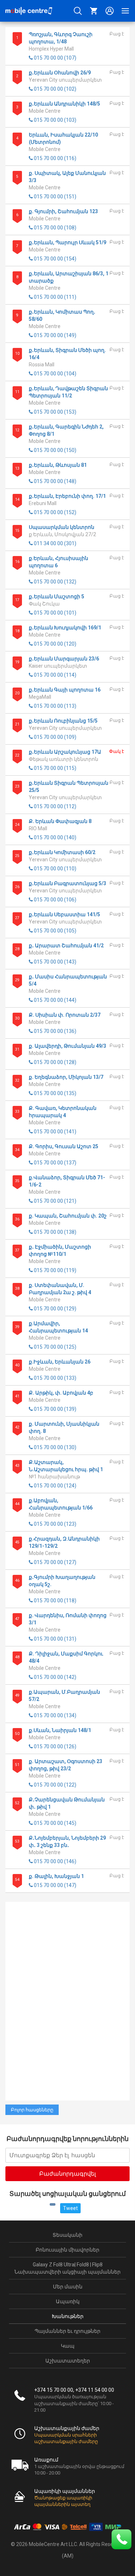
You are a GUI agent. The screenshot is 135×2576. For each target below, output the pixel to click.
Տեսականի (67, 2235)
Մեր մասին (68, 2287)
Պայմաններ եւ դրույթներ (67, 2331)
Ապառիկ (68, 2301)
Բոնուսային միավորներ (67, 2250)
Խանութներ (68, 2316)
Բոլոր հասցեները (32, 2110)
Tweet (70, 2208)
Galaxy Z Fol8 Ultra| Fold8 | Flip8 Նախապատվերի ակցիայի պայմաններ (67, 2268)
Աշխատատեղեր (68, 2361)
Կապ (68, 2346)
